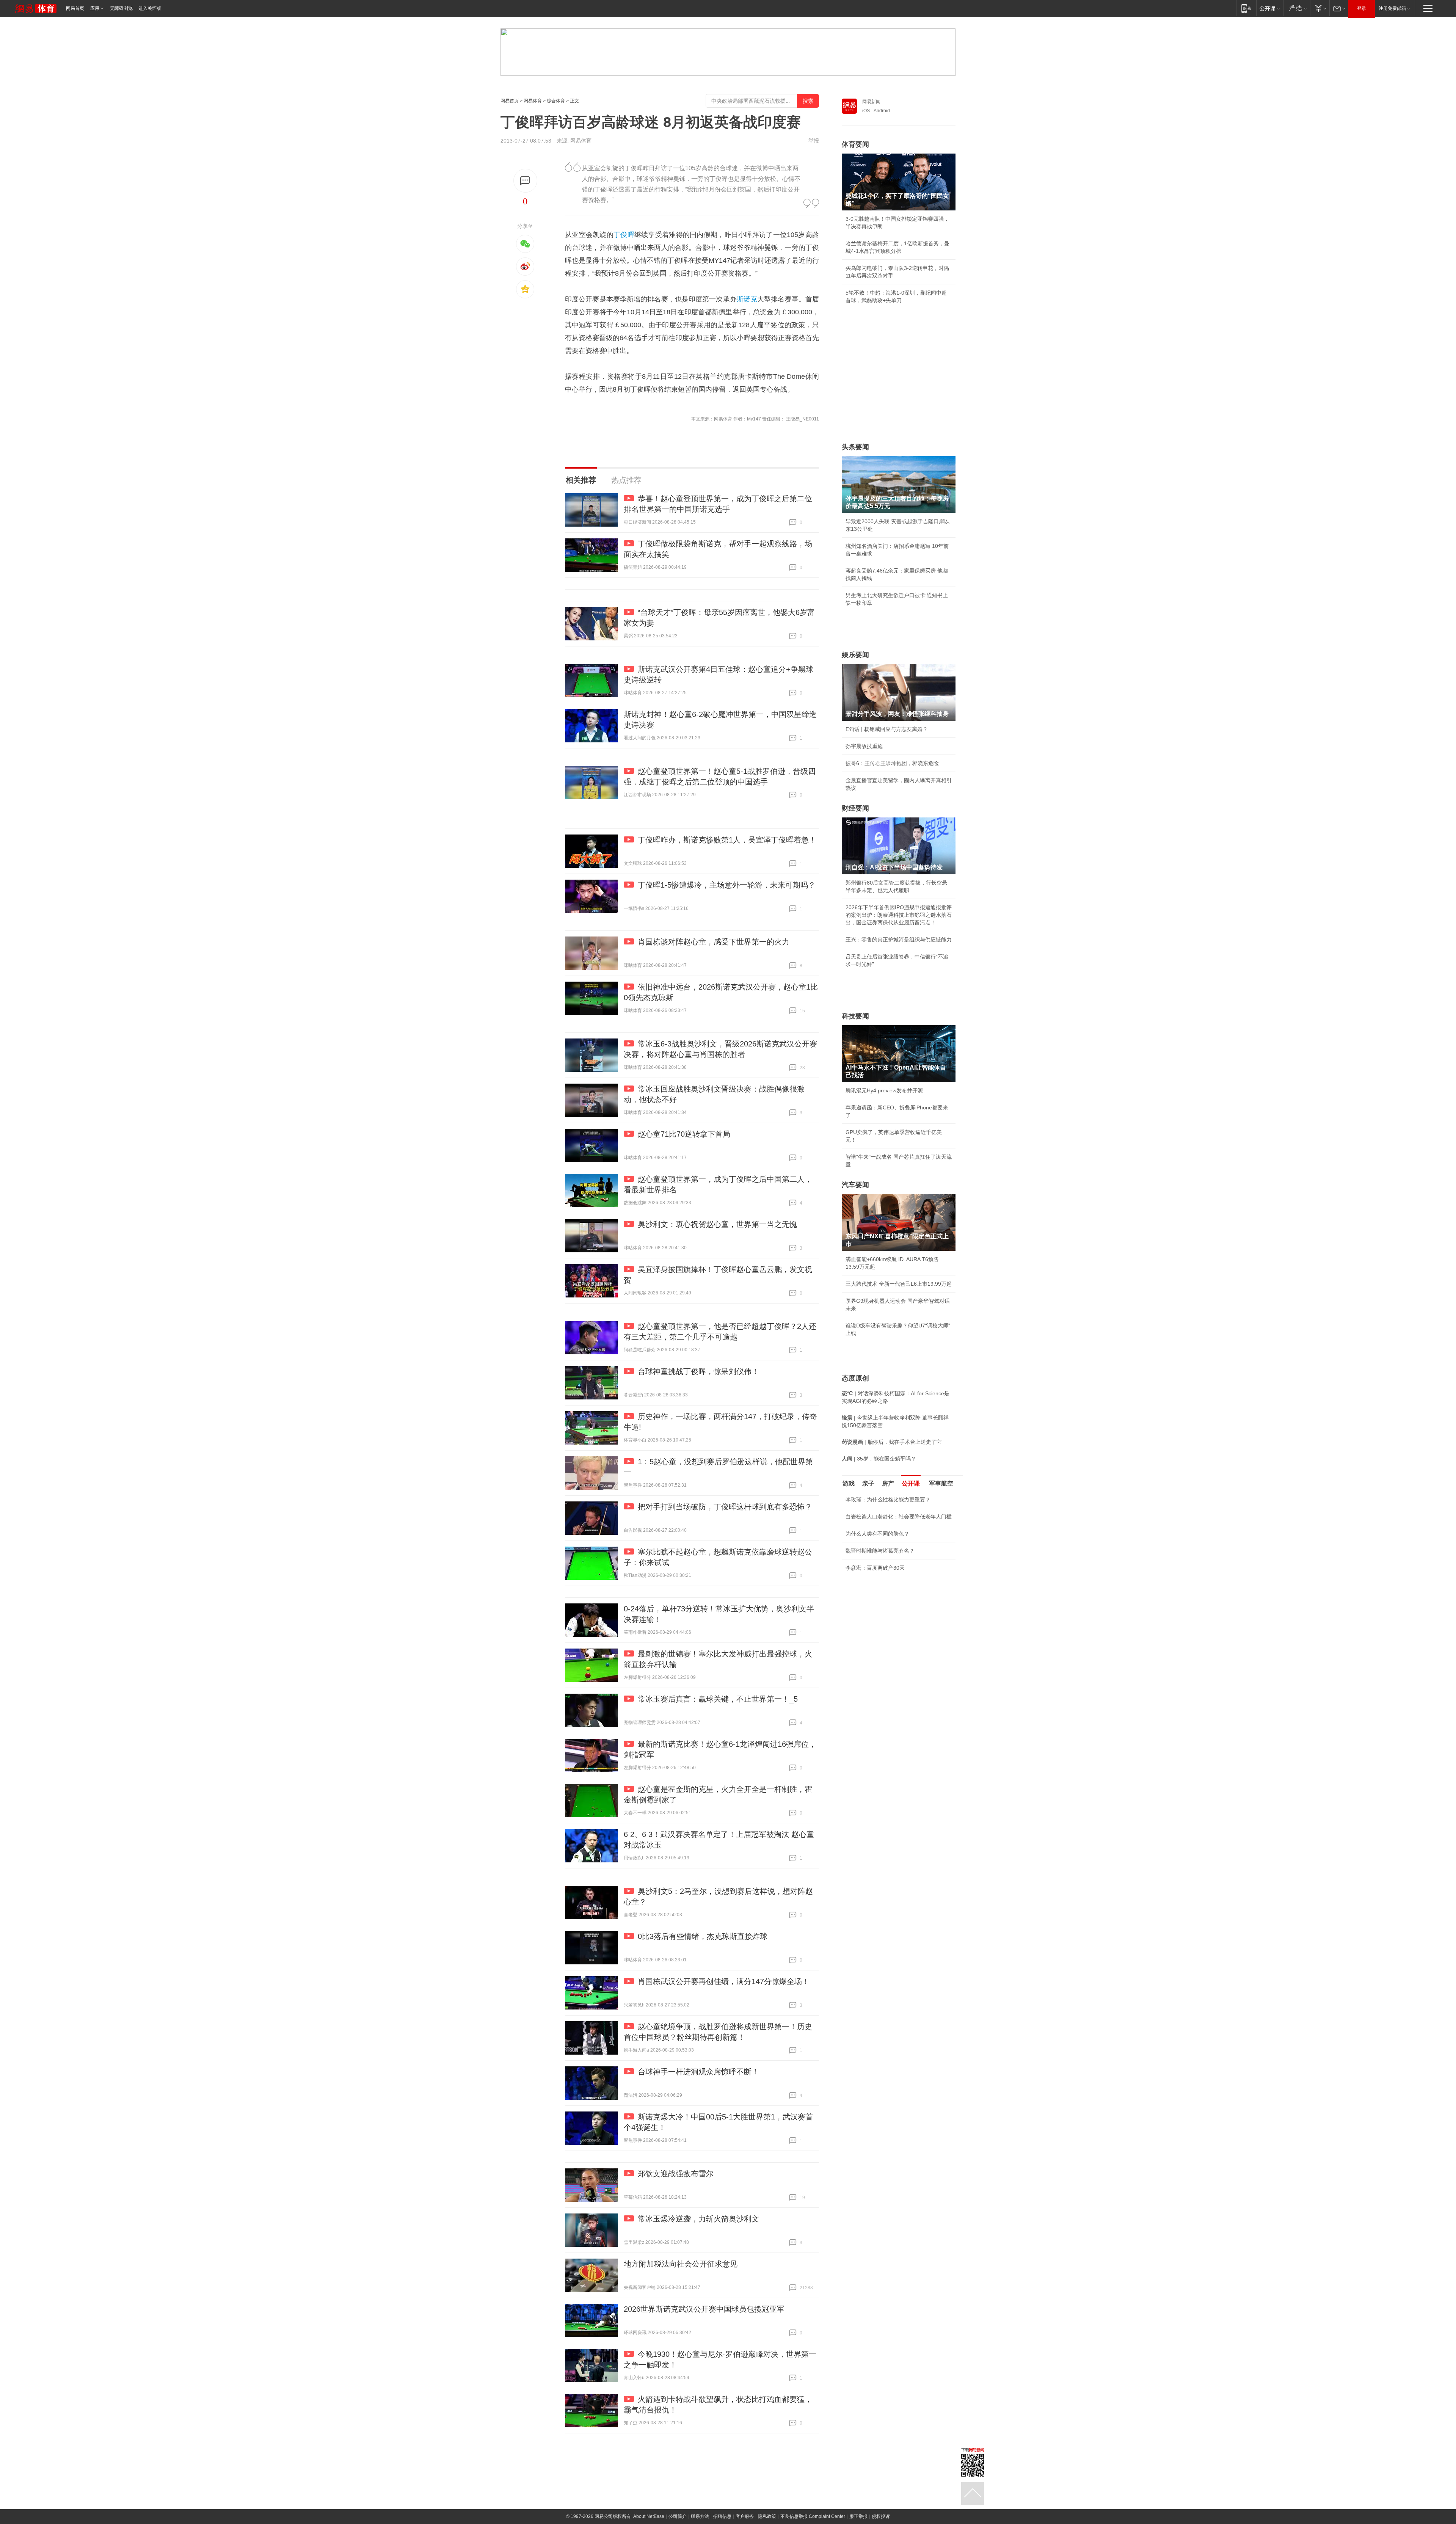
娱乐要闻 (855, 655)
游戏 (849, 1483)
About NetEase (649, 2516)
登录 (1362, 8)
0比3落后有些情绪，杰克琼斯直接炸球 (703, 1936)
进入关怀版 (150, 8)
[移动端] (1246, 8)
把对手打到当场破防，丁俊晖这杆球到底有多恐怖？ (725, 1507)
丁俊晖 (624, 235)
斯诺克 (747, 299)
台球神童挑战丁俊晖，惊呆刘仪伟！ (698, 1371)
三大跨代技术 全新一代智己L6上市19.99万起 (899, 1284)
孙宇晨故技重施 (864, 746)
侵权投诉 (881, 2516)
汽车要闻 (855, 1185)
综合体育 (556, 101)
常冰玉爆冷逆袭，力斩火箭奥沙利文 (698, 2219)
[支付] (1320, 8)
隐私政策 (767, 2516)
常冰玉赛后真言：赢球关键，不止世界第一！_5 (718, 1699)
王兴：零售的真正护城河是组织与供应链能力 (899, 940)
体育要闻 (855, 144)
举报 (814, 141)
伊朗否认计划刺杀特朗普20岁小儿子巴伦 (894, 1628)
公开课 (911, 1483)
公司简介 (678, 2516)
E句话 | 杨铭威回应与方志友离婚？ (887, 729)
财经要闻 (855, 808)
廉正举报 (858, 2516)
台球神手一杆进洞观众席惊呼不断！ (698, 2072)
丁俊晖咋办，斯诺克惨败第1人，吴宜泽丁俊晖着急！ (727, 840)
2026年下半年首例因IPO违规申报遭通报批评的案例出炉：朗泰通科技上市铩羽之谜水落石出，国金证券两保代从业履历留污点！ (899, 915)
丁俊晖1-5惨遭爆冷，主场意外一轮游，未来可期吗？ (727, 885)
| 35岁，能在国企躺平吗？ (879, 1459)
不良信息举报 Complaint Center (813, 2516)
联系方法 (700, 2516)
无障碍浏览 (121, 8)
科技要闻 (855, 1016)
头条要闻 (855, 447)
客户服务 (745, 2516)
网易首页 (75, 8)
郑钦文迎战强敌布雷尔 (676, 2174)
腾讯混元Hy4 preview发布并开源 (884, 1090)
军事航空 (941, 1483)
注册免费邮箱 (1392, 8)
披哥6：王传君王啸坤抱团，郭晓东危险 (892, 763)
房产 (888, 1483)
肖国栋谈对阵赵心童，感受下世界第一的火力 (714, 942)
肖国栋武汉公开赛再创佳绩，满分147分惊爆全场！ (724, 1981)
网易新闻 (871, 102)
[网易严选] (1297, 8)
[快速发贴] (525, 181)
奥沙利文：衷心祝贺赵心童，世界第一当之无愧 (717, 1224)
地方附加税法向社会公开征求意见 (681, 2264)
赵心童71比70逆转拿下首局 (684, 1134)
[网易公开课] (1270, 8)
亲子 (868, 1483)
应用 (95, 8)
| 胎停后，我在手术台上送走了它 (892, 1442)
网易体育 (533, 101)
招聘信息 (722, 2516)
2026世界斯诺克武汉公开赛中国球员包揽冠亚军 (704, 2309)
